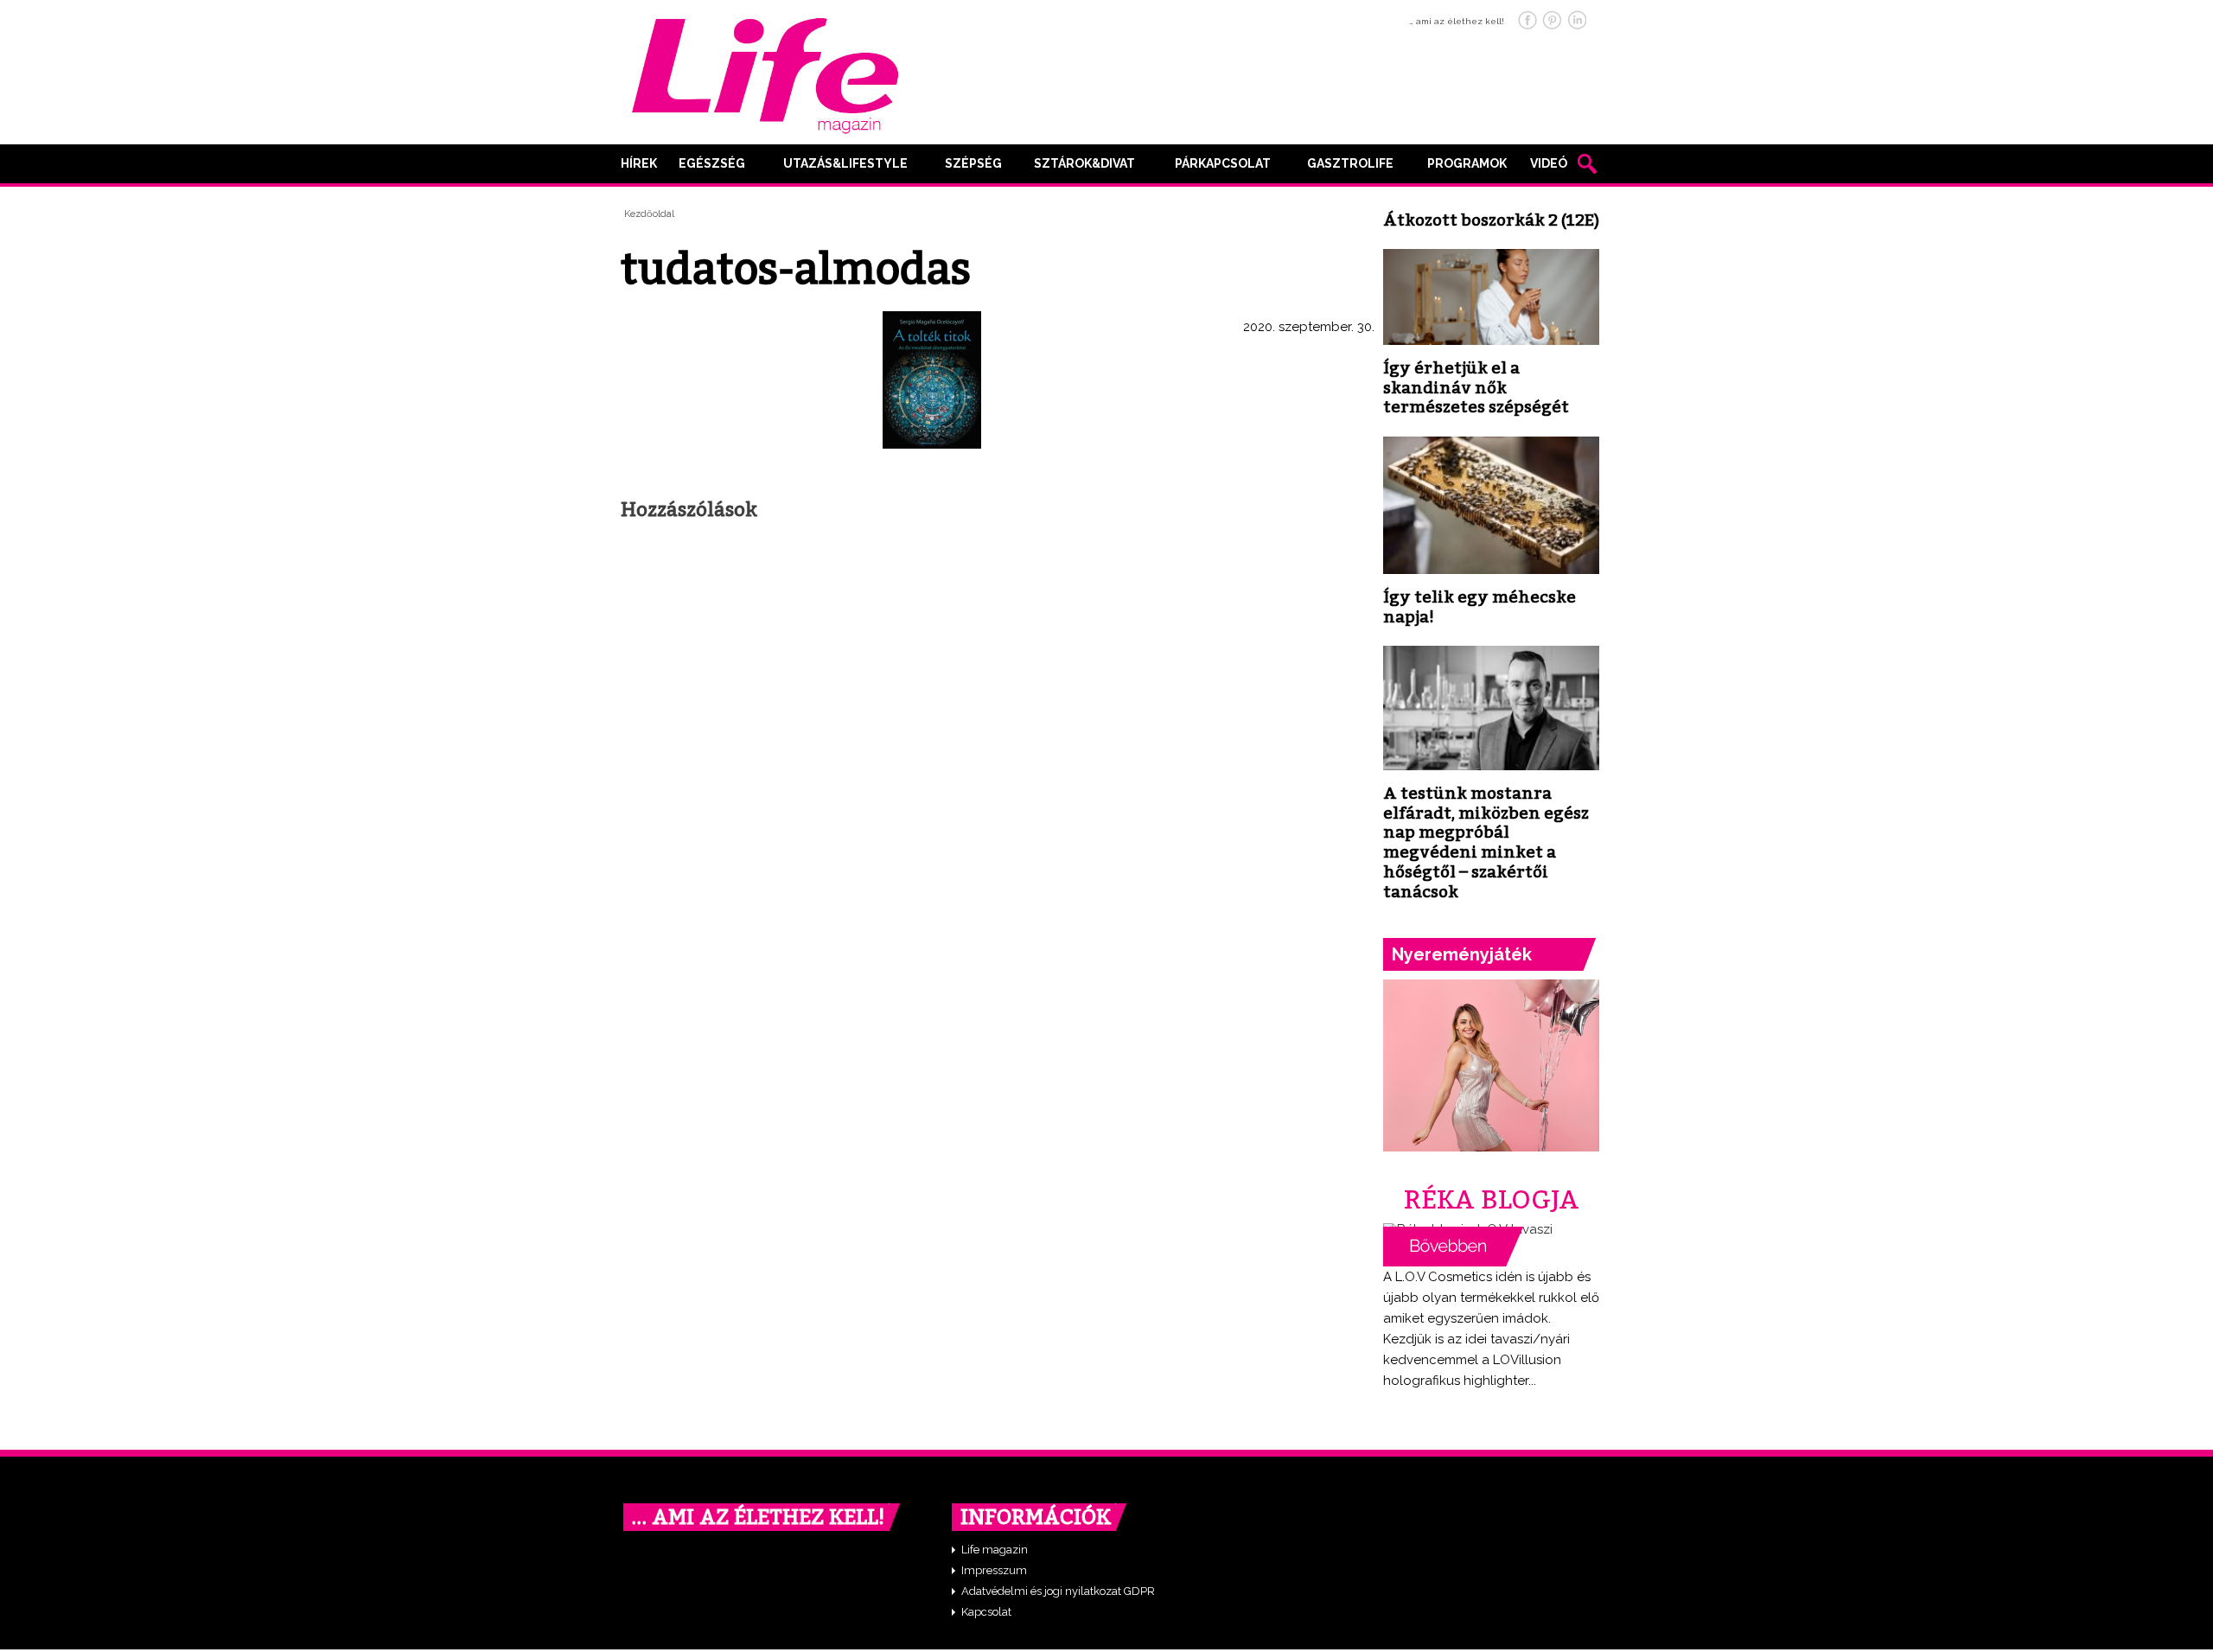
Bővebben (1453, 1247)
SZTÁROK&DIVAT (1084, 163)
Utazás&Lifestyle (845, 163)
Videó (1549, 163)
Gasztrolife (1350, 163)
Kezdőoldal (649, 214)
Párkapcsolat (1223, 163)
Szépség (973, 163)
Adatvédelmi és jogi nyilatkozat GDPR (1058, 1591)
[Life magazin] (765, 73)
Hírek (639, 163)
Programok (1467, 163)
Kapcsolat (986, 1612)
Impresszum (994, 1570)
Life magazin (995, 1550)
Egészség (712, 163)
